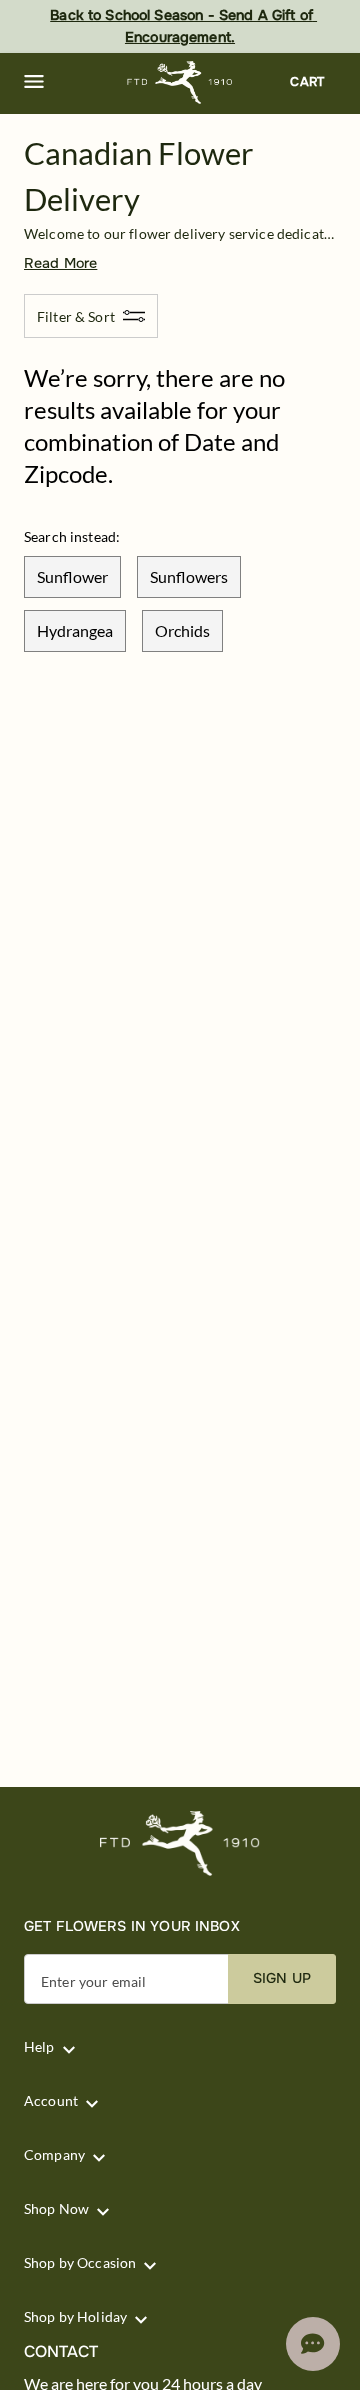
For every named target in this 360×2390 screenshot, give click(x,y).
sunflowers (189, 576)
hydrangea (75, 630)
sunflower (72, 576)
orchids (182, 630)
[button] (34, 82)
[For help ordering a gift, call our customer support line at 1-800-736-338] (180, 82)
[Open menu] (34, 82)
